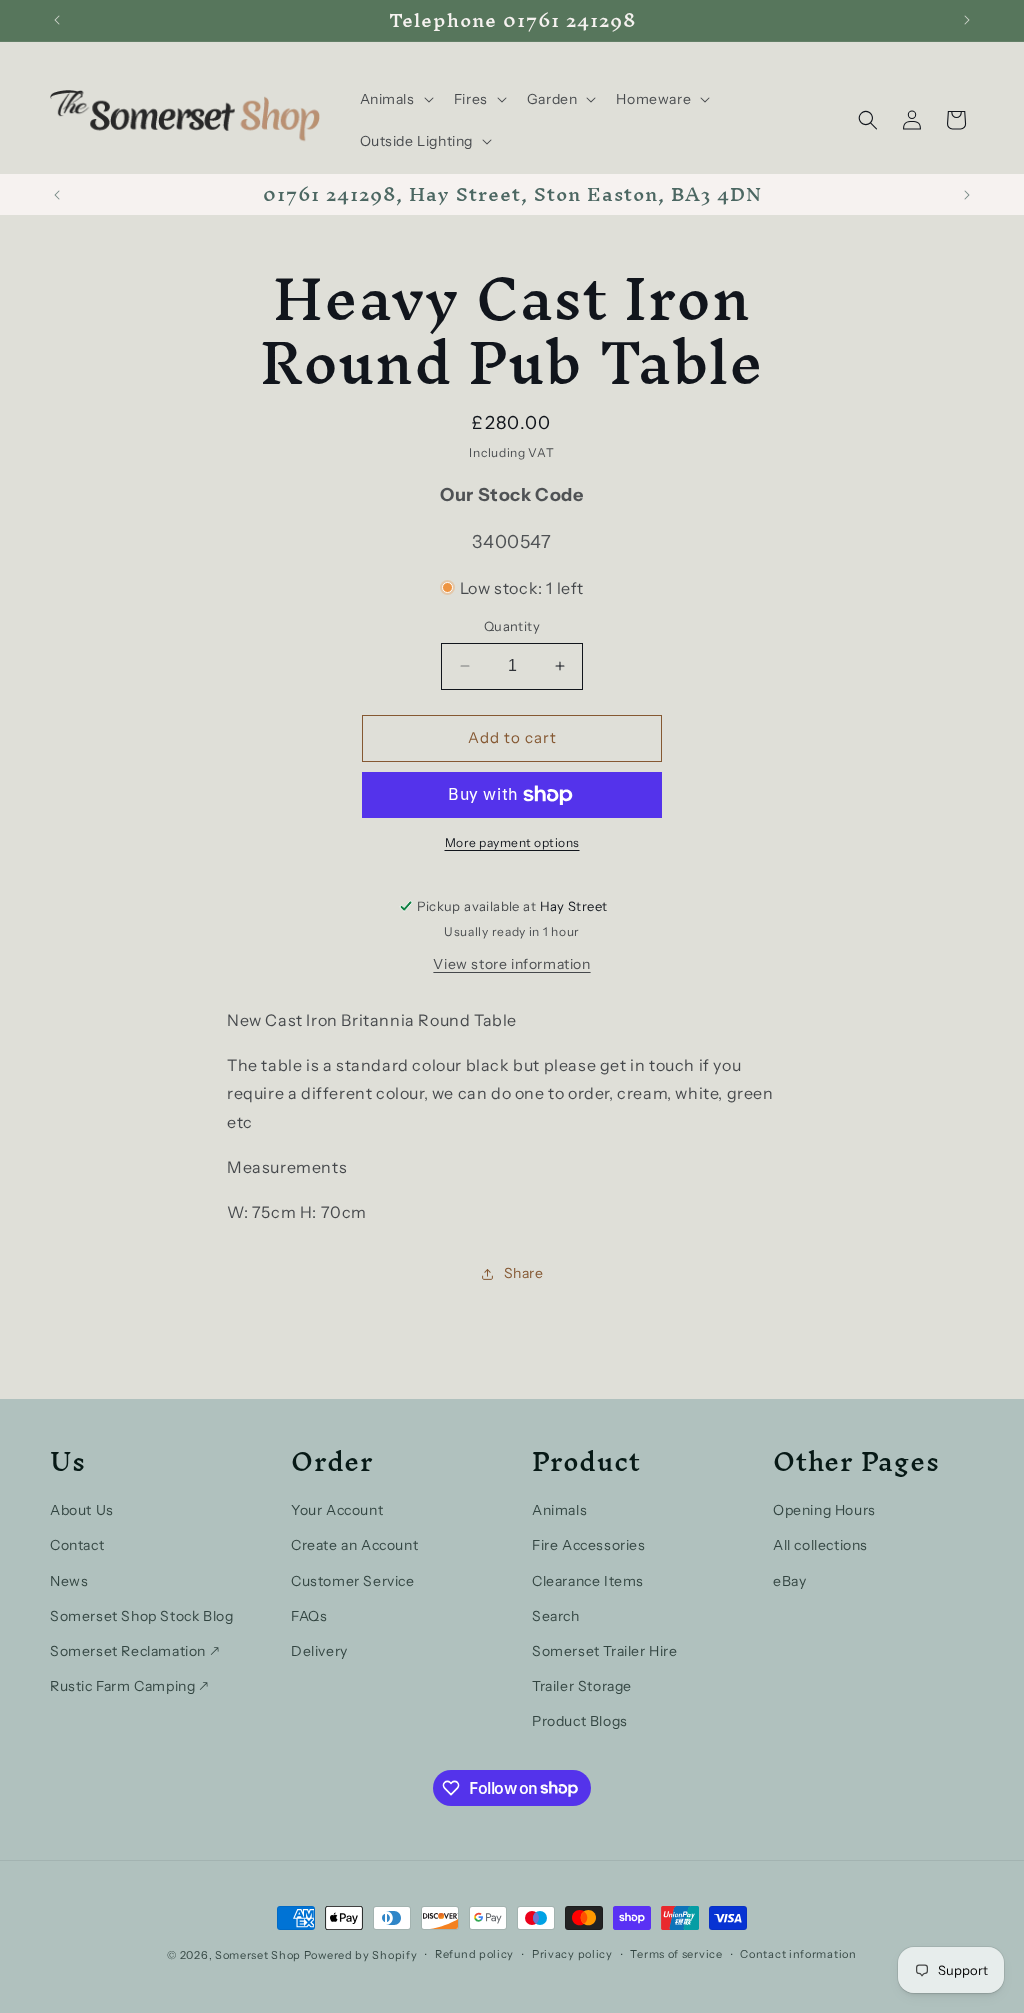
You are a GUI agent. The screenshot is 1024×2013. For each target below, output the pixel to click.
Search (556, 1616)
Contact (77, 1545)
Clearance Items (588, 1581)
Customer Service (353, 1581)
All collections (820, 1545)
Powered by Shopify (361, 1955)
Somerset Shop (258, 1955)
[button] (395, 99)
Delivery (319, 1651)
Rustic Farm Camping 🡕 (129, 1686)
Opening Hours (824, 1510)
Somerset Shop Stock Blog (141, 1616)
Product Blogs (580, 1721)
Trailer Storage (582, 1686)
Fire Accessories (589, 1545)
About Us (82, 1510)
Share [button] (524, 1273)
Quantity (512, 626)
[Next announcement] (967, 20)
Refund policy (474, 1954)
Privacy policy (572, 1954)
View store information (511, 964)
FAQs (309, 1616)
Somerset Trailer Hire (605, 1651)
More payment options (512, 842)
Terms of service (676, 1954)
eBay (789, 1581)
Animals (559, 1510)
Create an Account (354, 1545)
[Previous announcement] (57, 20)
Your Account (337, 1510)
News (69, 1581)
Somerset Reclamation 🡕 (134, 1651)
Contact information (798, 1954)
